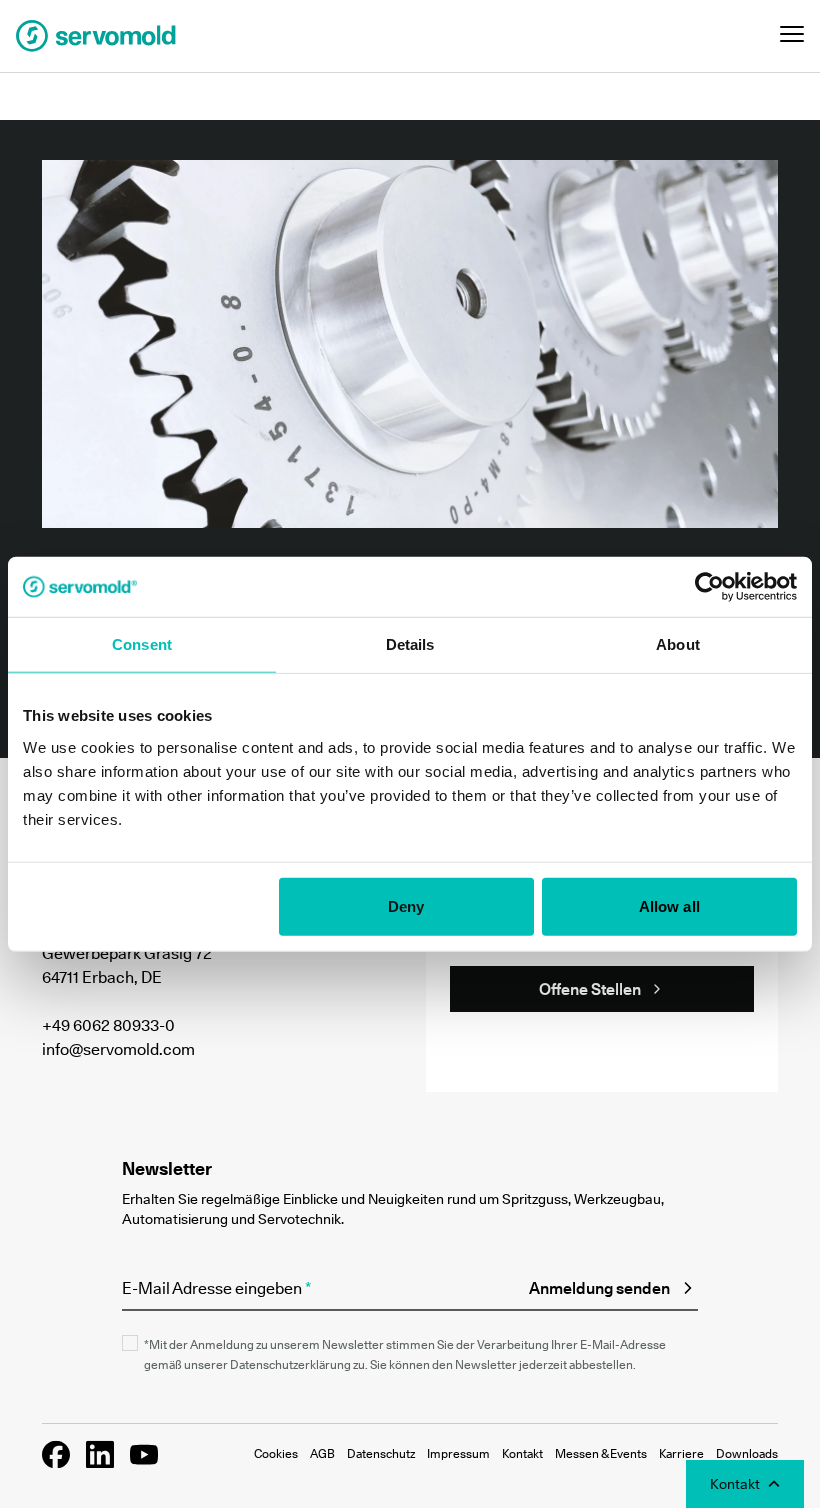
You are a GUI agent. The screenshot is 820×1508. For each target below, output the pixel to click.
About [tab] (678, 644)
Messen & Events (601, 1453)
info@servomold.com (118, 1049)
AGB (322, 1453)
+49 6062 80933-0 (108, 1025)
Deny (406, 905)
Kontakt (522, 1453)
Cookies (276, 1453)
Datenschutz (381, 1453)
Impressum (458, 1453)
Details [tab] (410, 644)
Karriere (681, 1453)
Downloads (747, 1453)
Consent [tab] (142, 644)
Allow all (669, 905)
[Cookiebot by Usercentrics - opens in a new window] (709, 587)
